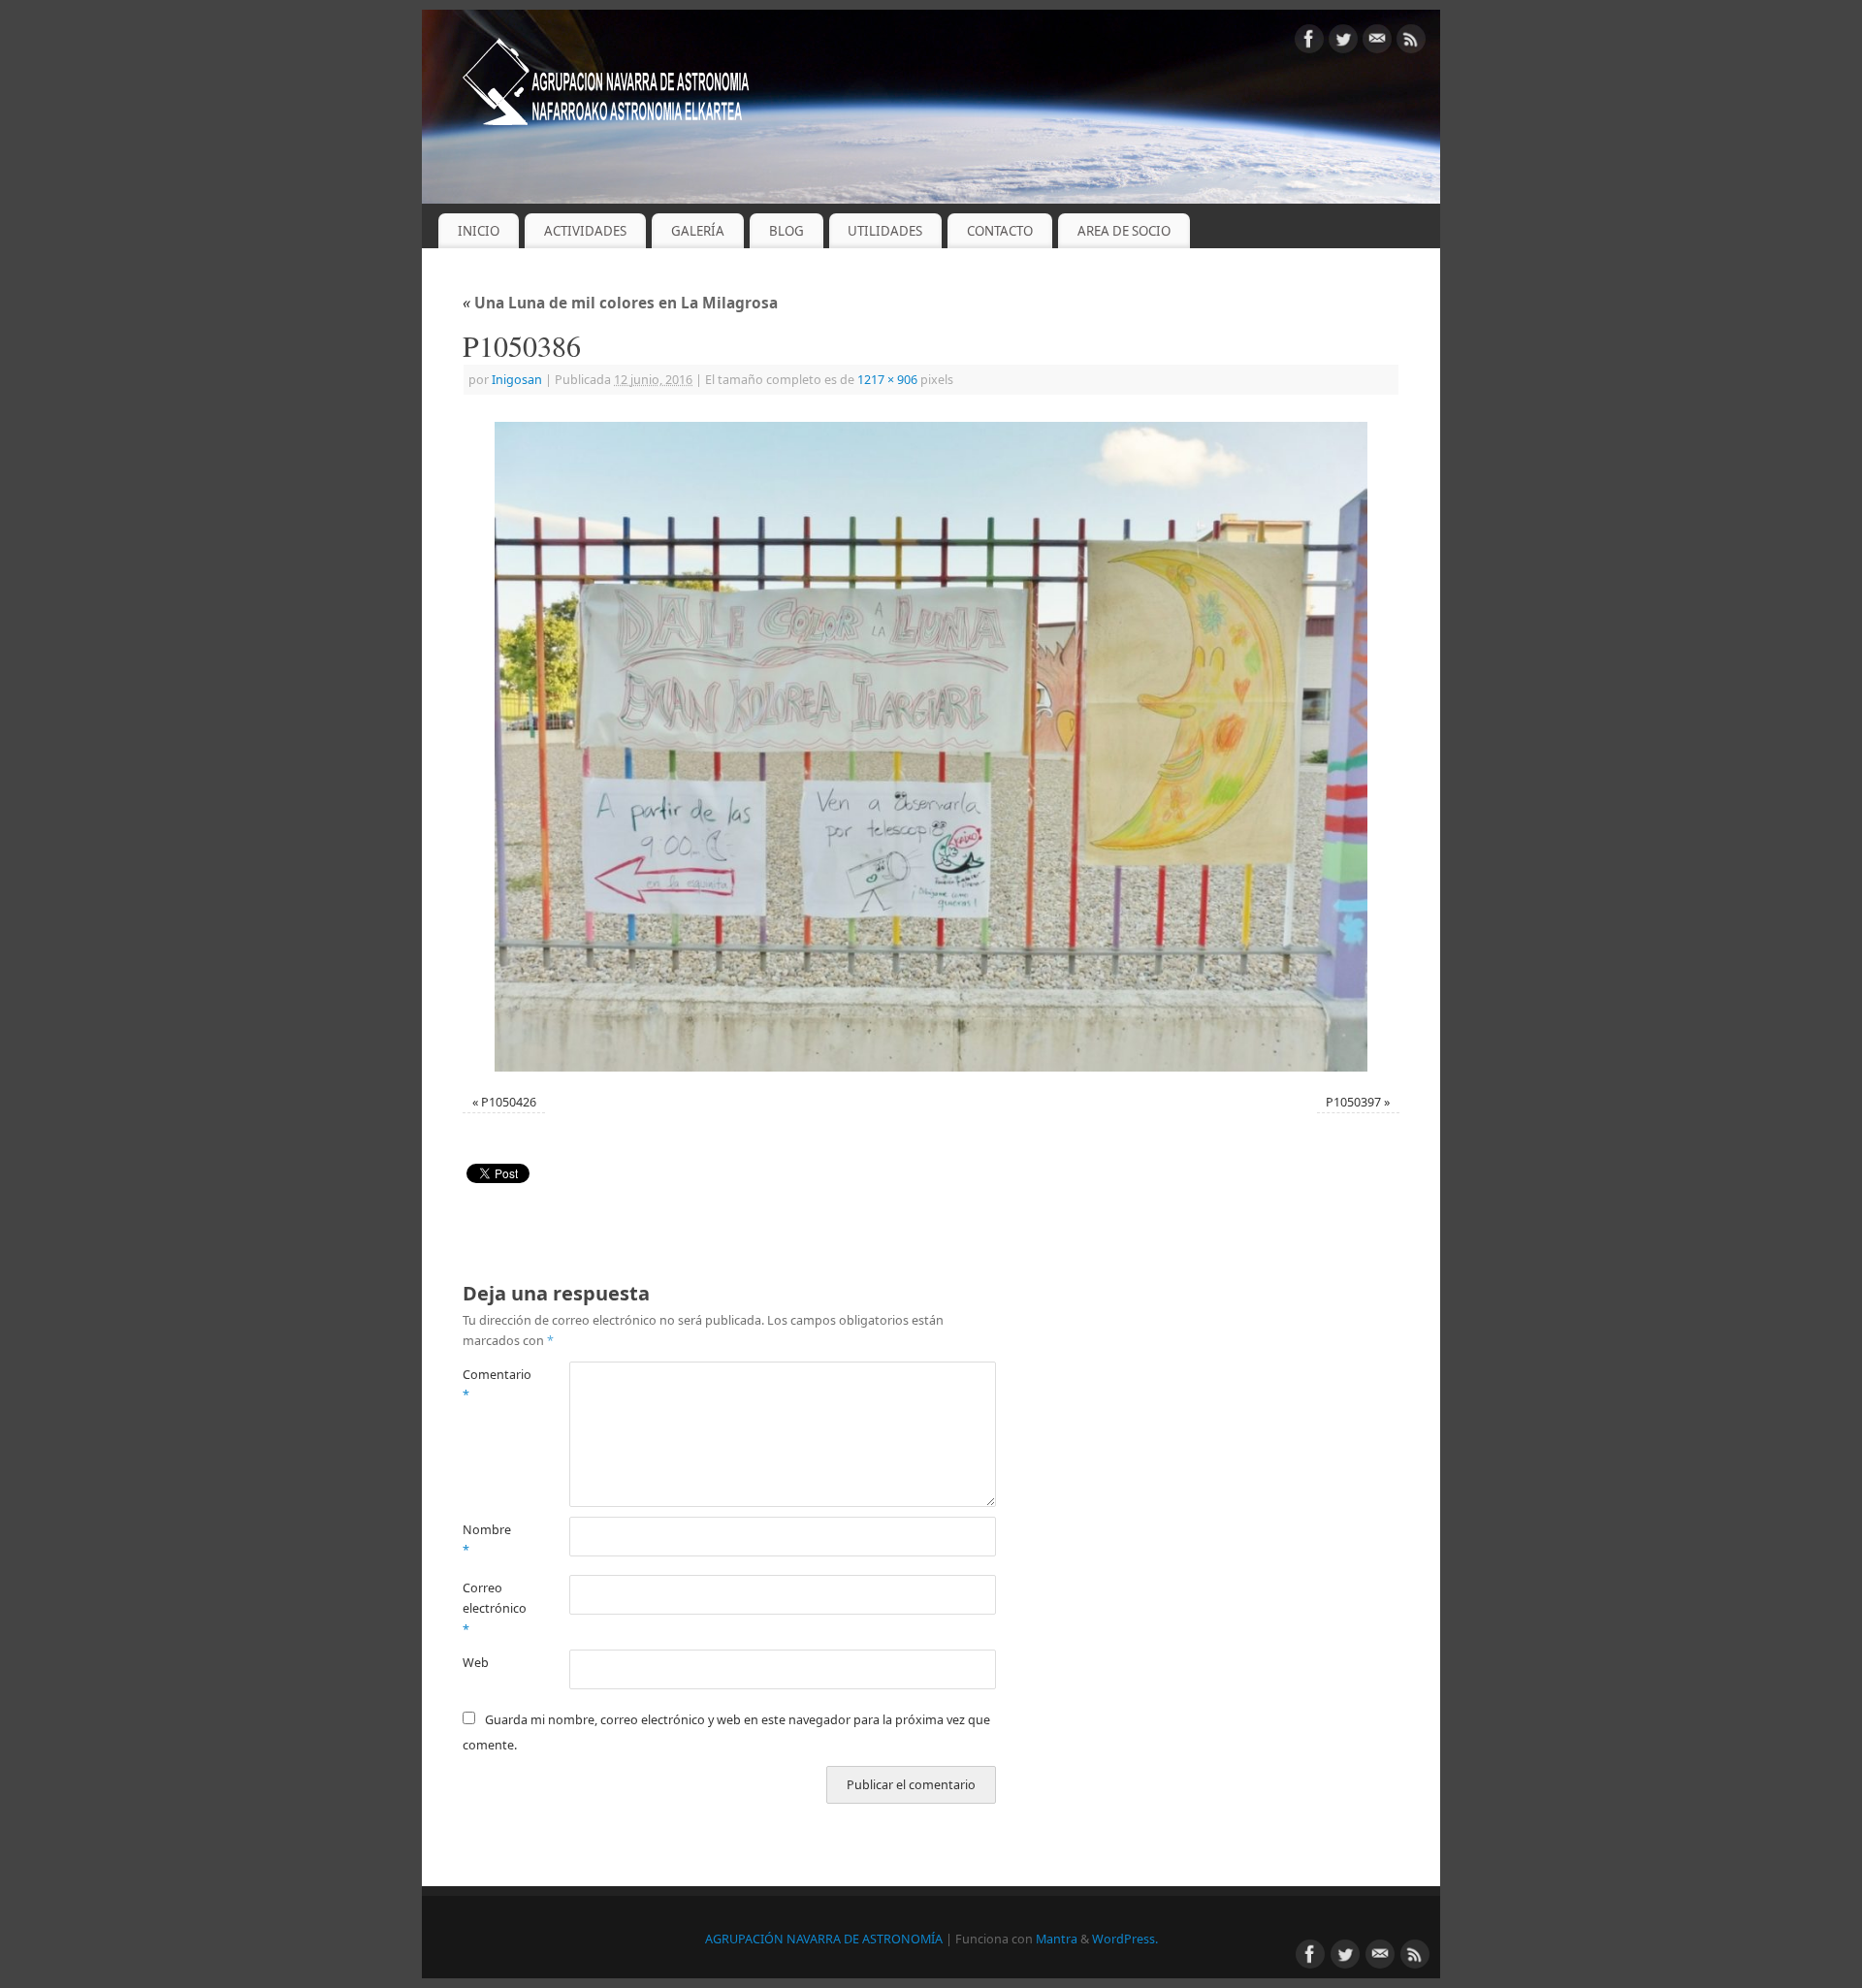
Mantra (1057, 1939)
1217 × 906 (887, 380)
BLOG (787, 231)
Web (476, 1663)
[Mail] (1377, 42)
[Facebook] (1309, 42)
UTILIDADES (885, 231)
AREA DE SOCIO (1124, 231)
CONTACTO (1000, 231)
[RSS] (1411, 42)
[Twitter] (1343, 42)
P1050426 (509, 1102)
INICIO (479, 231)
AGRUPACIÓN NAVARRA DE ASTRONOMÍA (824, 1939)
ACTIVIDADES (585, 231)
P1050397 (1353, 1102)
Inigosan (517, 380)
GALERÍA (698, 231)
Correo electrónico (489, 1609)
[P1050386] (931, 747)
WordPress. (1125, 1939)
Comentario (489, 1385)
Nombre (487, 1540)
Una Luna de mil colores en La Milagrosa (620, 303)
